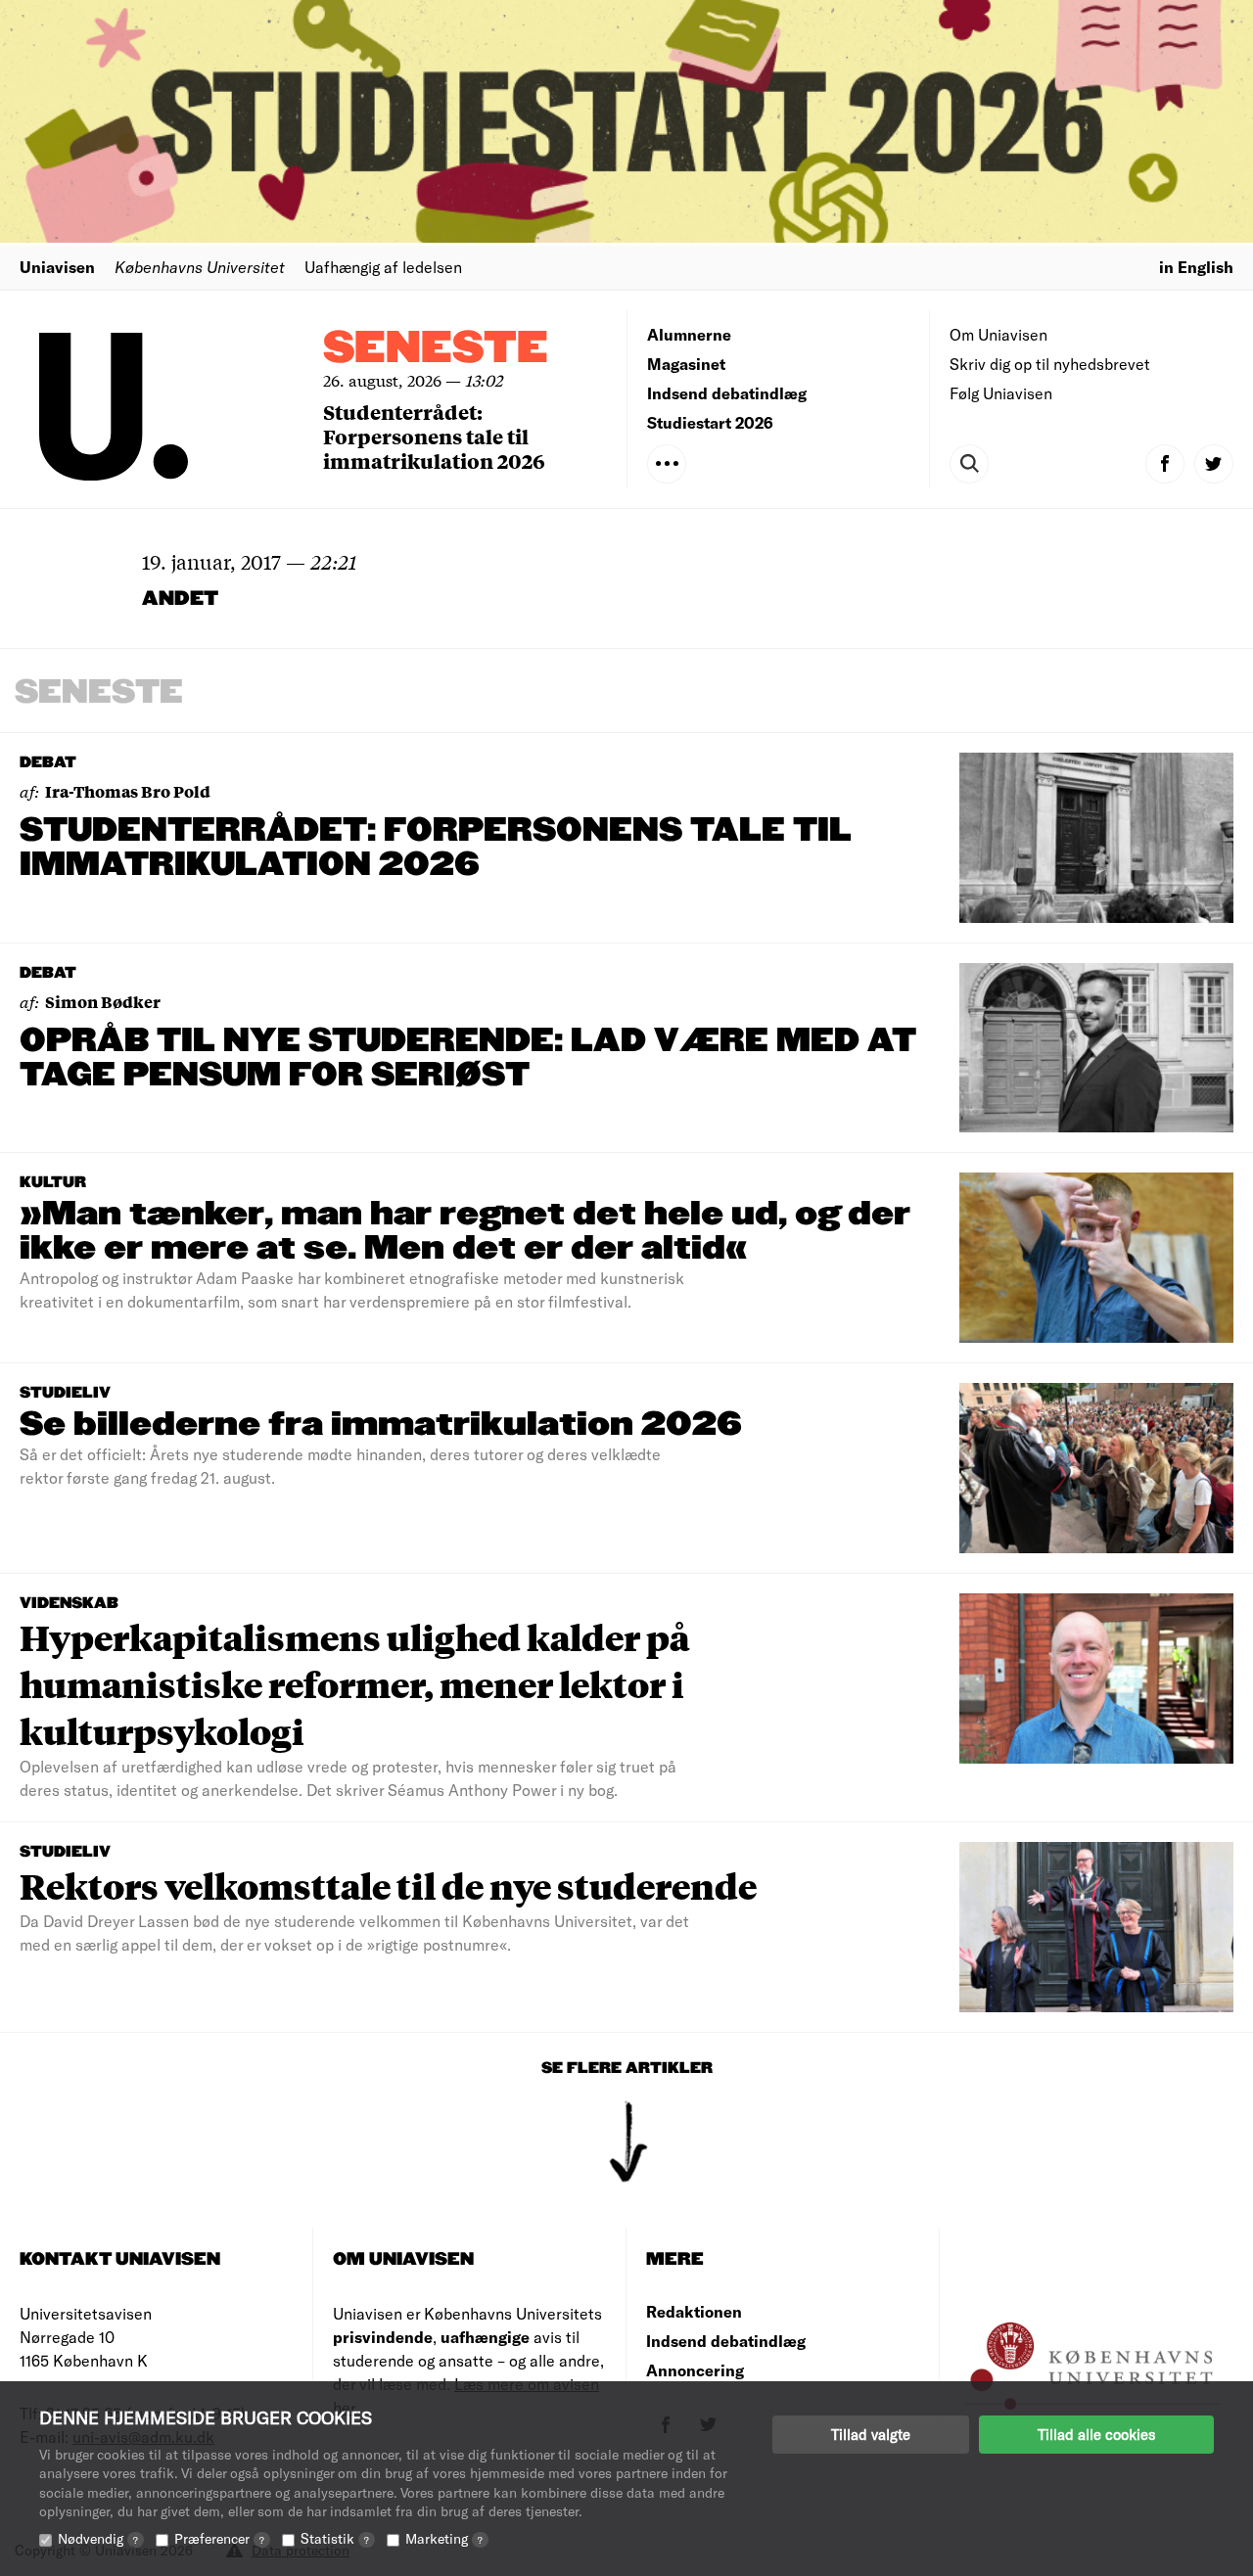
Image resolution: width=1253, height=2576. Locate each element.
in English (1196, 267)
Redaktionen (694, 2311)
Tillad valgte (871, 2434)
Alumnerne (689, 334)
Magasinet (686, 364)
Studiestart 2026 (710, 422)
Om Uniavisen (998, 334)
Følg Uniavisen (1001, 393)
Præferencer (219, 2538)
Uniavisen (57, 267)
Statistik (335, 2538)
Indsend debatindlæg (727, 393)
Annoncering (695, 2370)
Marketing (444, 2538)
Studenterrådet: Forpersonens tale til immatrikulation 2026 (434, 436)
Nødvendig (98, 2538)
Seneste (436, 349)
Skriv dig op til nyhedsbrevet (1050, 364)
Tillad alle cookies (1096, 2434)
